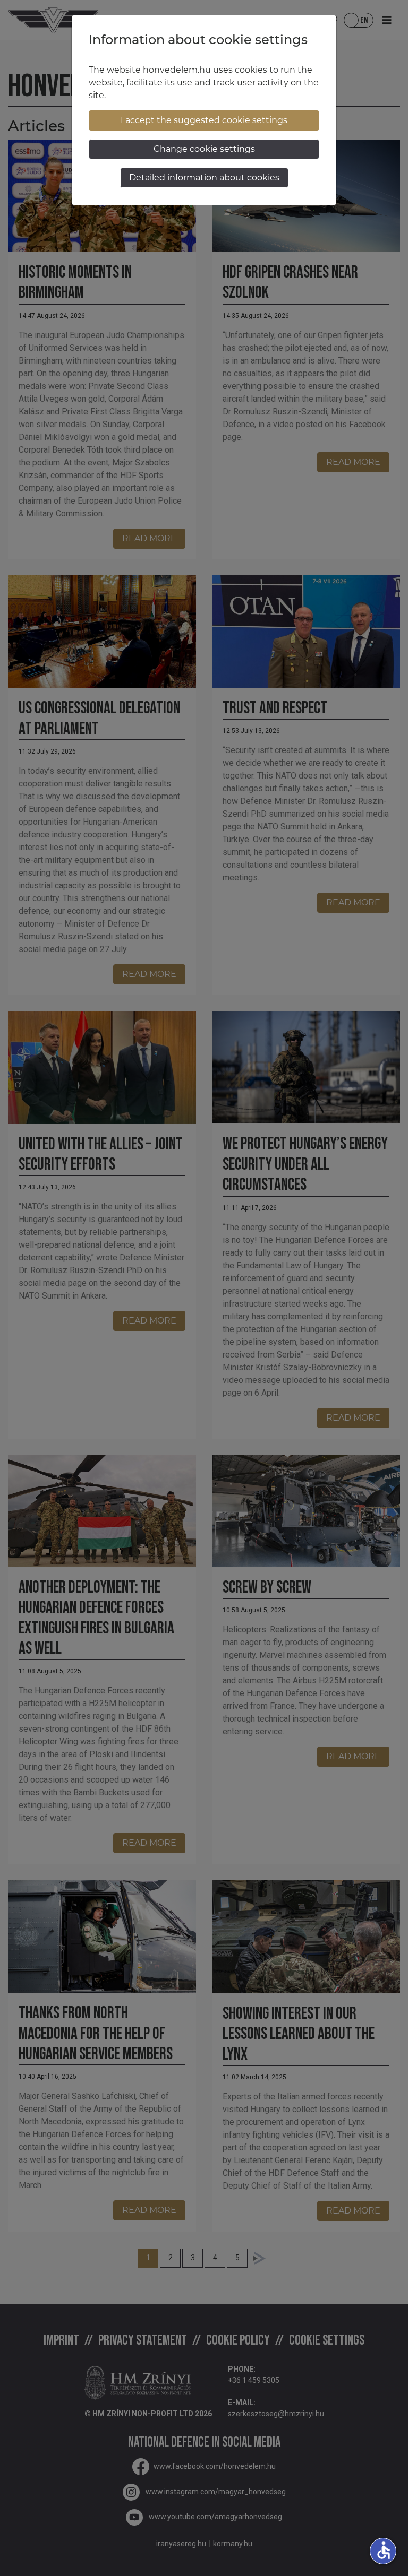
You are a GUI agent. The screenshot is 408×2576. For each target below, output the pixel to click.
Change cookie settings (204, 149)
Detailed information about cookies (204, 178)
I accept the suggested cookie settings (204, 120)
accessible (384, 2550)
